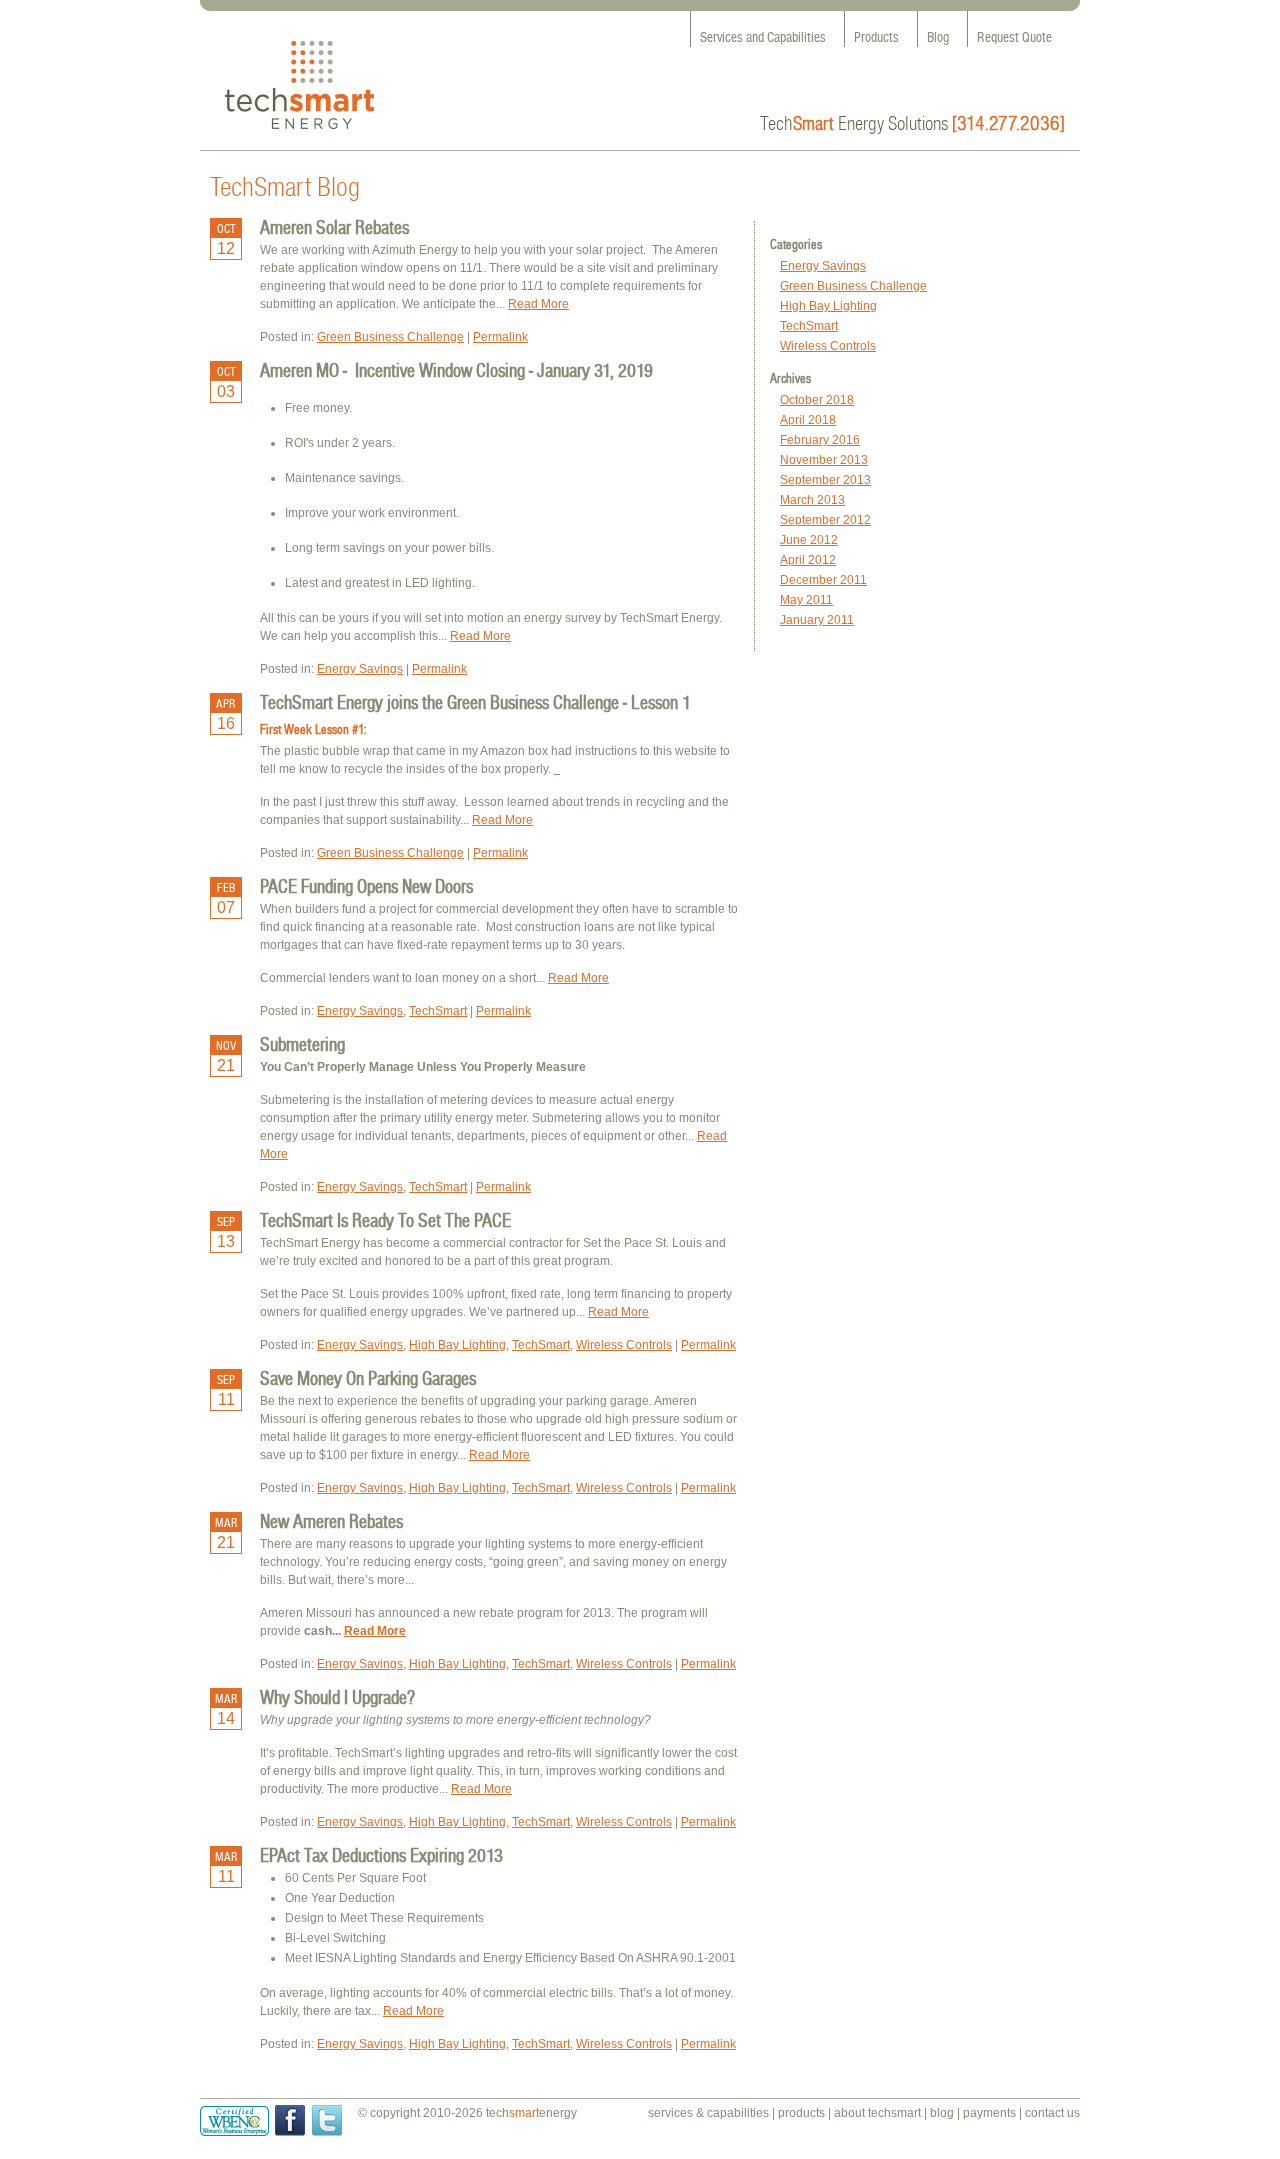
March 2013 (812, 500)
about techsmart (877, 2113)
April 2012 (808, 560)
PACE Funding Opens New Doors (366, 886)
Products (876, 37)
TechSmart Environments (299, 85)
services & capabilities (708, 2113)
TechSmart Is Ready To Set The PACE (385, 1220)
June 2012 (809, 540)
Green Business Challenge (853, 286)
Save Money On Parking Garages (368, 1378)
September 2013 (825, 480)
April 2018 (808, 420)
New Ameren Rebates (331, 1521)
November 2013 (824, 460)
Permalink (500, 337)
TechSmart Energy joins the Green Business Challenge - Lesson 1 (475, 702)
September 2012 (825, 520)
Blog (938, 37)
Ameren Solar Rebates (334, 227)
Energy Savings (823, 266)
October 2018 (817, 400)
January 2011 (817, 620)
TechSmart (809, 326)
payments (989, 2113)
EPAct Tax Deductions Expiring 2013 (381, 1855)
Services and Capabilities (763, 37)
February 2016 (820, 440)
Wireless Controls (828, 346)
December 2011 (823, 580)
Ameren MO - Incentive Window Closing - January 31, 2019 (456, 370)
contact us (1052, 2113)
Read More (538, 304)
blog (942, 2113)
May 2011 (806, 600)
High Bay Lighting (828, 306)
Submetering (302, 1044)
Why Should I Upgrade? (337, 1697)
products (801, 2113)
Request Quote (1014, 37)
